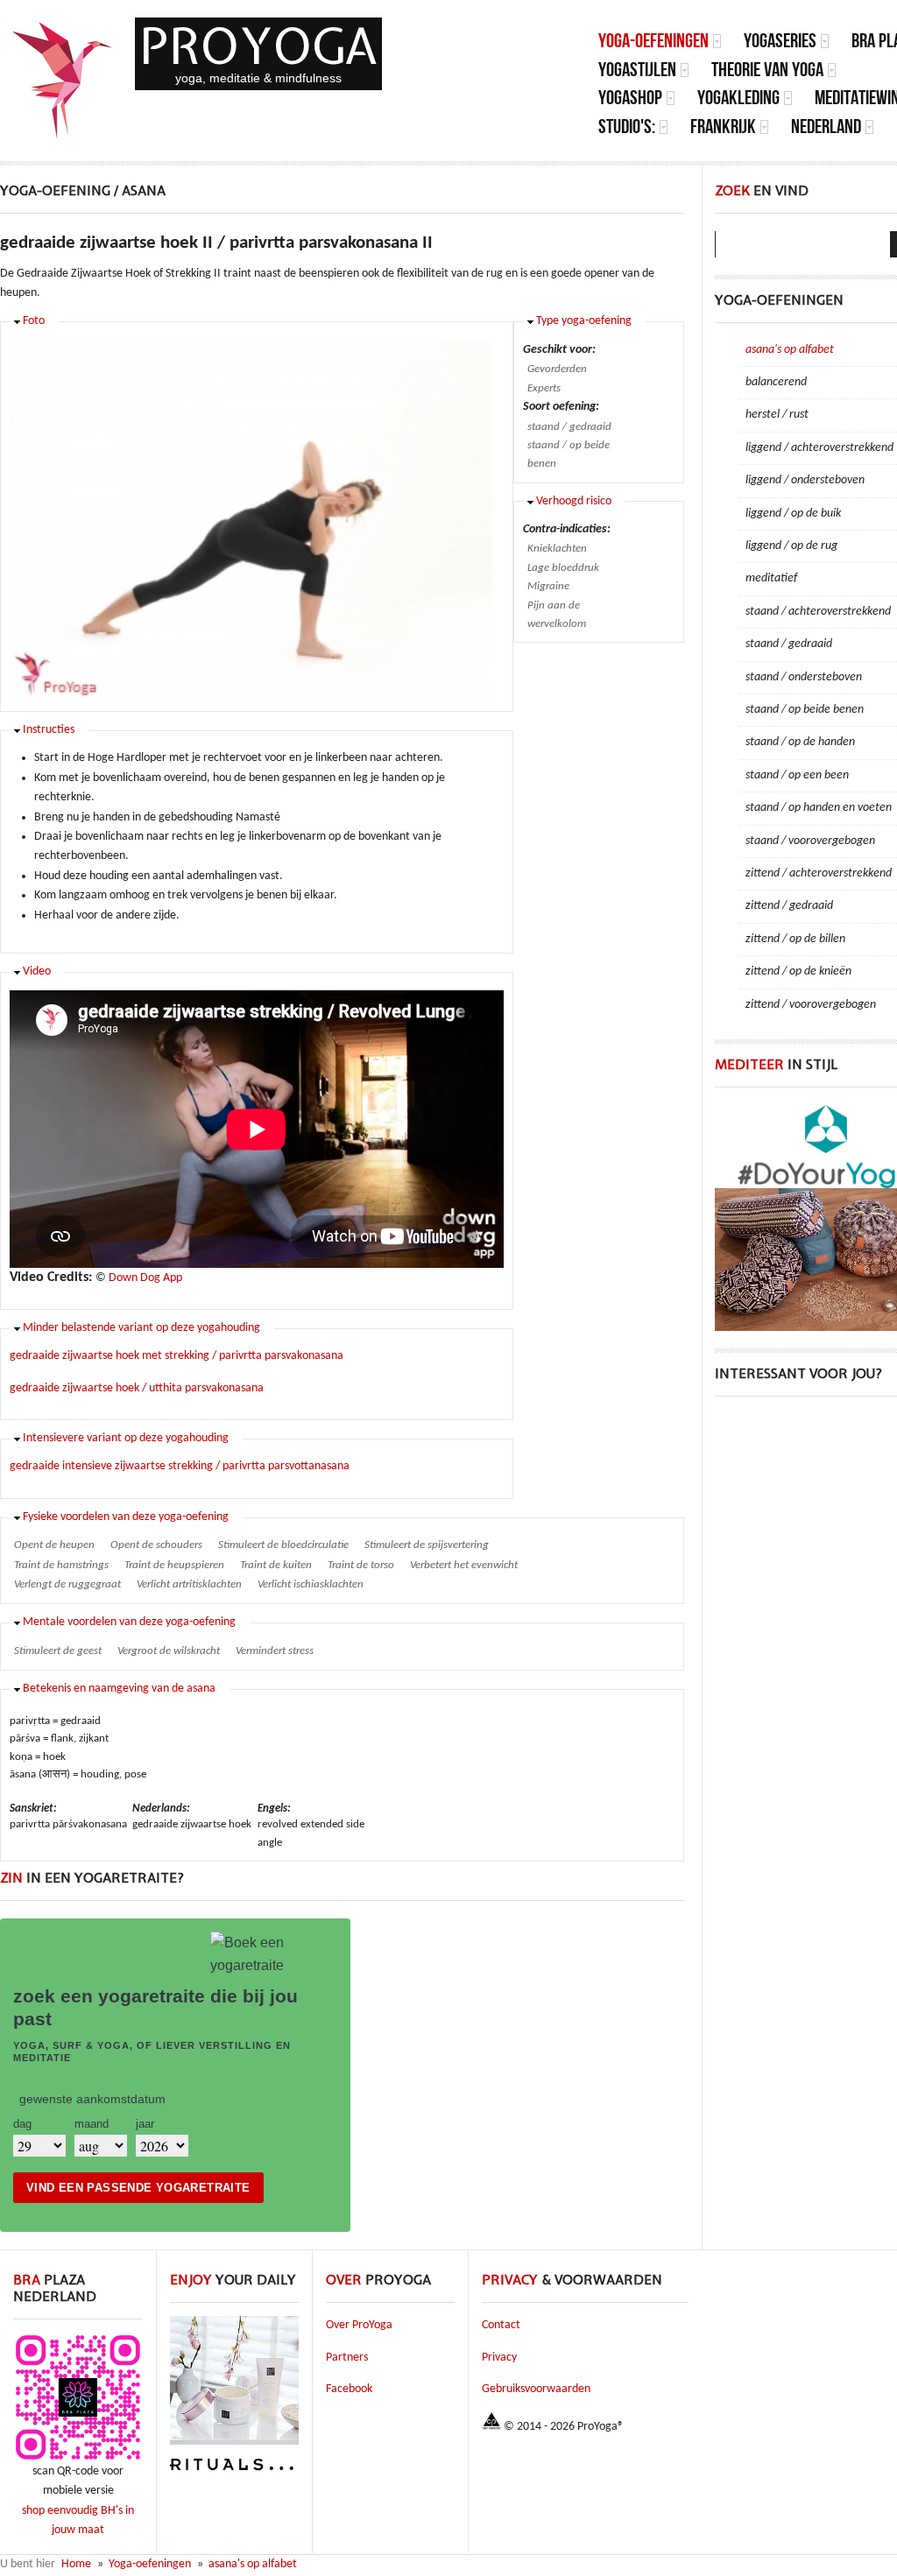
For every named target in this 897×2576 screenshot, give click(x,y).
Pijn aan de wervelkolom (557, 615)
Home (76, 2564)
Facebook (349, 2389)
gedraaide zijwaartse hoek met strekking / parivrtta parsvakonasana (177, 1356)
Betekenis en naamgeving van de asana (119, 1689)
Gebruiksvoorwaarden (536, 2389)
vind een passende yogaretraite (138, 2188)
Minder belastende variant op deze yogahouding (141, 1328)
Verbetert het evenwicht (464, 1565)
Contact (501, 2325)
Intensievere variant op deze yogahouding (126, 1438)
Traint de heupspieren (174, 1565)
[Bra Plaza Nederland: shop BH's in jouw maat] (78, 2459)
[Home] (63, 81)
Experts (544, 388)
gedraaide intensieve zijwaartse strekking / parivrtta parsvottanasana (180, 1466)
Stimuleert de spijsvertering (427, 1545)
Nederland (826, 127)
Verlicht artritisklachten (189, 1584)
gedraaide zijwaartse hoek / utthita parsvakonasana (137, 1388)
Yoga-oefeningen (653, 41)
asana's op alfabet (253, 2564)
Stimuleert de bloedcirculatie (283, 1545)
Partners (347, 2358)
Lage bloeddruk (563, 568)
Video (37, 971)
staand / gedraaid (569, 427)
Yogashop (630, 98)
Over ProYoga (359, 2325)
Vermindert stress (275, 1651)
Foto (34, 321)
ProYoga (258, 46)
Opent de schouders (156, 1545)
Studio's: (627, 127)
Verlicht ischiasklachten (311, 1584)
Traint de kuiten (276, 1565)
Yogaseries (780, 41)
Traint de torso (361, 1565)
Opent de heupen (54, 1545)
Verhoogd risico (574, 501)
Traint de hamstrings (61, 1565)
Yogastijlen (637, 70)
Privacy (499, 2358)
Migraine (548, 586)
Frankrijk (723, 127)
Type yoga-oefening (584, 321)
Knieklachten (557, 549)
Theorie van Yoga (767, 70)
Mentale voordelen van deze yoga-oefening (129, 1622)
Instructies (49, 730)
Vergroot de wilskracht (169, 1651)
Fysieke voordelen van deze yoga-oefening (126, 1517)
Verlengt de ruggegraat (67, 1584)
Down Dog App (145, 1278)
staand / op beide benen (569, 454)
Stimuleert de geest (58, 1651)
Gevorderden (557, 369)
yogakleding (738, 98)
